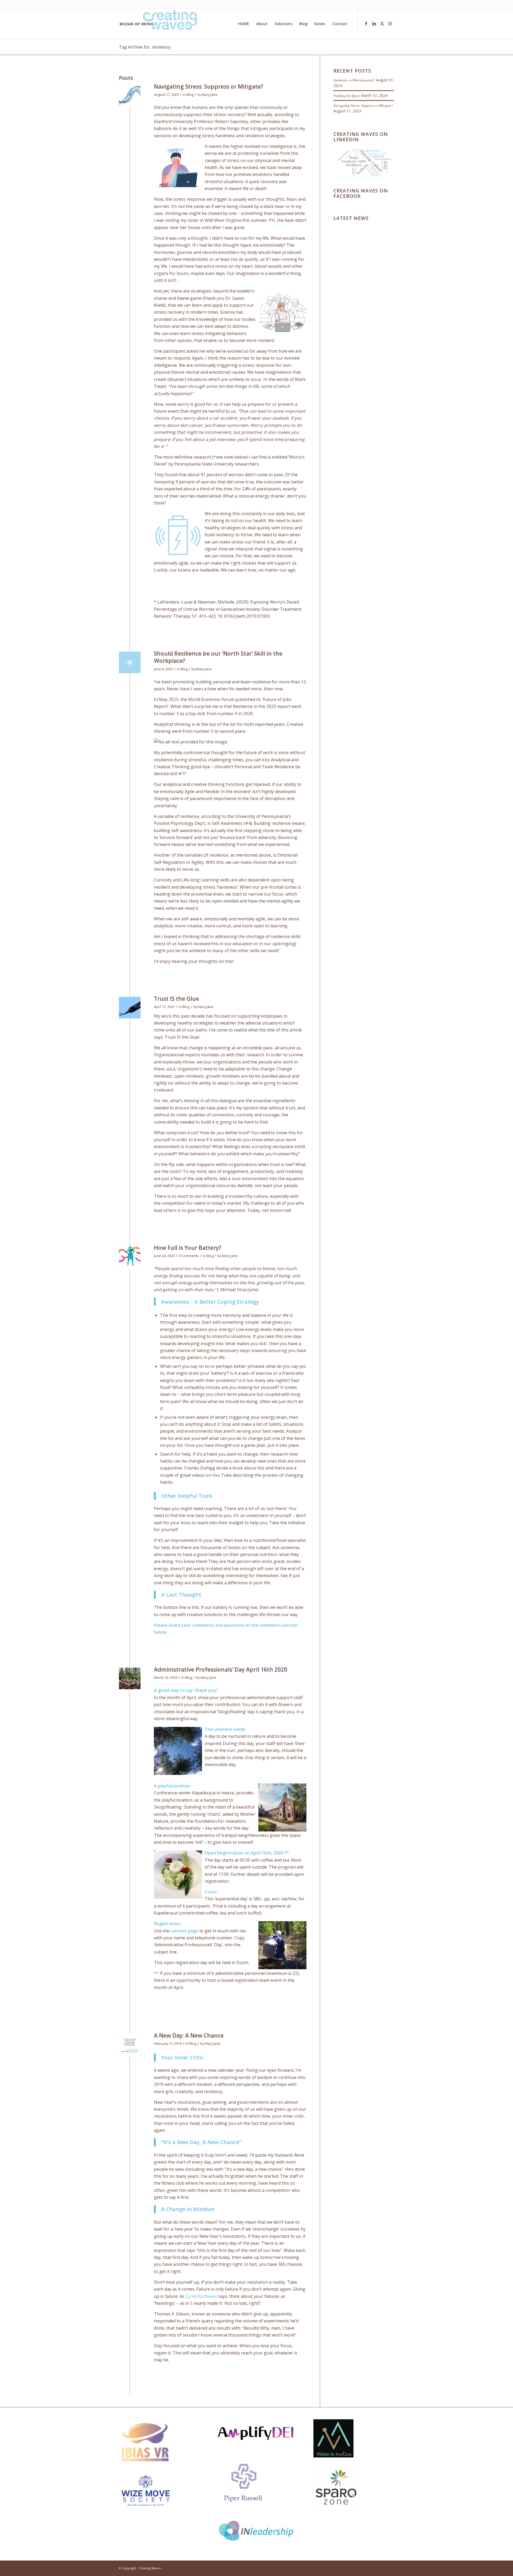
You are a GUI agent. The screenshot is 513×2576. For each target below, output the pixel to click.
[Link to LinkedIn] (374, 23)
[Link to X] (382, 23)
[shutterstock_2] (130, 95)
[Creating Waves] (159, 24)
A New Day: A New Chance (189, 2035)
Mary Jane (210, 94)
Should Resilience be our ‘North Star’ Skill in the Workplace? (218, 657)
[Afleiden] (130, 1257)
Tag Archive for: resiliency (145, 47)
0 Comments (189, 1256)
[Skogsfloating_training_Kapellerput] (130, 1678)
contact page (184, 1931)
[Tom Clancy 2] (130, 2044)
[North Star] (130, 662)
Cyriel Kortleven (201, 2296)
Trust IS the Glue (176, 999)
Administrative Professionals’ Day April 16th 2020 (221, 1669)
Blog (190, 94)
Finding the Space (347, 95)
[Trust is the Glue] (130, 1008)
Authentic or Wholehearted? (354, 80)
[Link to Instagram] (390, 23)
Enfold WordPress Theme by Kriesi (188, 2568)
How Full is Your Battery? (188, 1248)
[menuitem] (244, 24)
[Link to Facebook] (366, 23)
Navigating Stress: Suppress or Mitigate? (209, 86)
